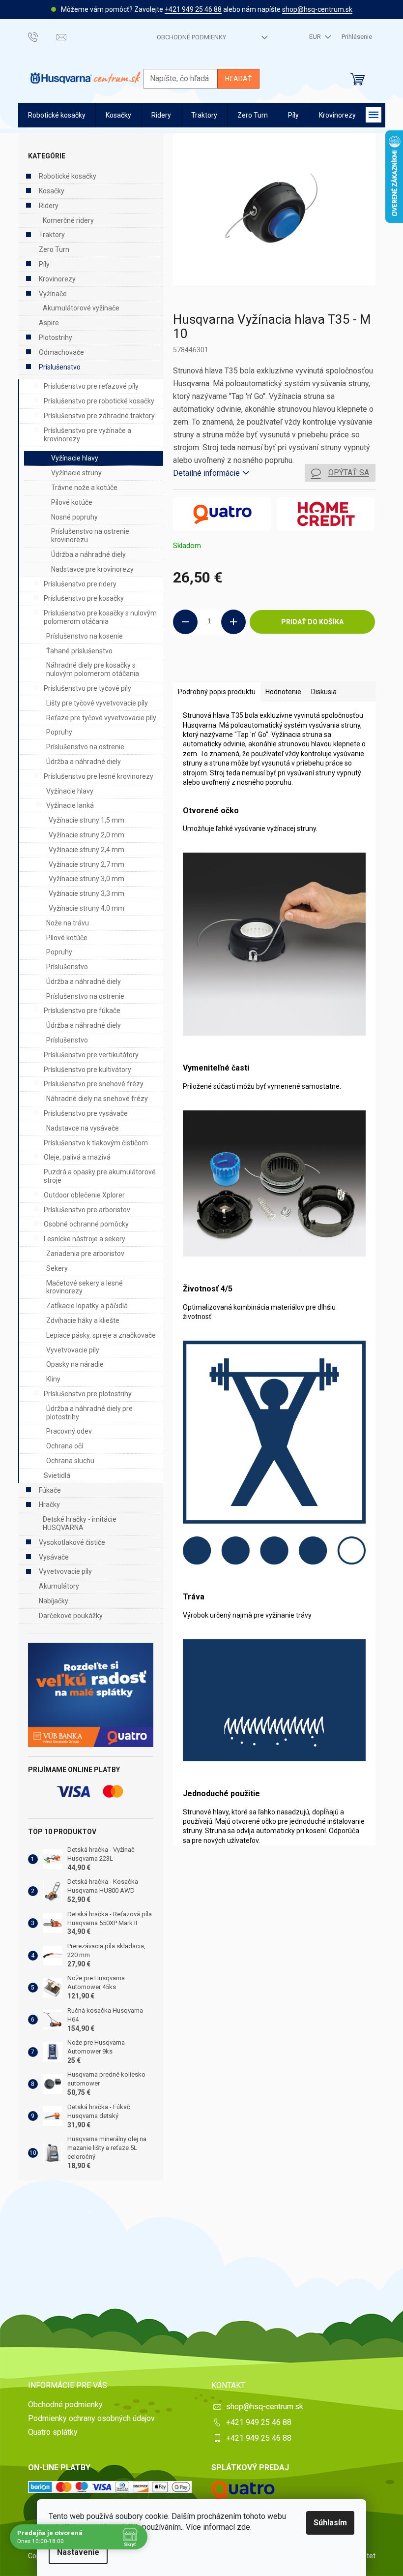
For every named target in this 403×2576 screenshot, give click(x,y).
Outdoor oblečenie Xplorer (84, 1195)
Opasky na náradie (75, 1364)
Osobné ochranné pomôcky (86, 1224)
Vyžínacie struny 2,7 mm (86, 864)
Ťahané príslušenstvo (79, 651)
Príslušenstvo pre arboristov (87, 1210)
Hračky (49, 1504)
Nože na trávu (68, 923)
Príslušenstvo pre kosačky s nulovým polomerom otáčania (100, 617)
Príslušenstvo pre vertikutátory (91, 1055)
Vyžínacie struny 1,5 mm (86, 820)
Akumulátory (59, 1586)
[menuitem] (57, 115)
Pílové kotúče (72, 502)
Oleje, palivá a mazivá (77, 1157)
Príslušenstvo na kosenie (85, 636)
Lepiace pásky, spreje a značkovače (101, 1335)
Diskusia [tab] (324, 692)
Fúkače (50, 1490)
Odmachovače (61, 352)
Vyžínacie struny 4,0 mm (86, 908)
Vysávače (54, 1557)
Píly (44, 264)
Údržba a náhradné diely (88, 554)
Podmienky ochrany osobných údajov (91, 2418)
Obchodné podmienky (191, 37)
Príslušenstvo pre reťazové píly (91, 386)
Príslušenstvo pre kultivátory (87, 1070)
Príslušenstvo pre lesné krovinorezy (99, 776)
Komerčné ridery (68, 220)
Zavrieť (240, 667)
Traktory (52, 235)
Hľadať (238, 79)
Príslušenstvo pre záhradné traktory (99, 416)
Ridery (49, 206)
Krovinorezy (57, 279)
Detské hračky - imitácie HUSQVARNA (80, 1523)
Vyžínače (53, 294)
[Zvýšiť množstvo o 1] (233, 622)
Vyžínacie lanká (70, 805)
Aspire (49, 323)
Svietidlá (57, 1475)
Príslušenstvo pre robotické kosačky (99, 401)
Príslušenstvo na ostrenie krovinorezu (90, 536)
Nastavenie (78, 2552)
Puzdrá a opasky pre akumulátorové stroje (100, 1176)
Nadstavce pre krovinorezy (92, 569)
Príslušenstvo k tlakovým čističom (96, 1143)
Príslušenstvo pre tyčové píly (87, 688)
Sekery (57, 1268)
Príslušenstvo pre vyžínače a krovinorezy (87, 435)
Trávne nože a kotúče (84, 488)
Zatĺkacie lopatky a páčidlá (87, 1306)
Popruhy (59, 732)
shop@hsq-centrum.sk (317, 9)
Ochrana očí (65, 1446)
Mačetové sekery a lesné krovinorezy (85, 1287)
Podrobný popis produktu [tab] (217, 692)
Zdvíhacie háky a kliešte (83, 1320)
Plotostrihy (56, 337)
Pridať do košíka (312, 622)
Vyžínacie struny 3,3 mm (86, 893)
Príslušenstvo (60, 367)
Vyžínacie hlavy (75, 458)
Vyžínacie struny (76, 473)
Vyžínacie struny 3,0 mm (86, 879)
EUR (316, 37)
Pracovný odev (69, 1431)
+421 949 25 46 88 (193, 9)
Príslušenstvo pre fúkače (82, 1011)
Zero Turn (54, 249)
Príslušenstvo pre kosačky (84, 598)
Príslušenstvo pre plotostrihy (88, 1394)
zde (244, 2527)
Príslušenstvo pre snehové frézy (94, 1084)
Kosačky (52, 191)
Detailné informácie (206, 473)
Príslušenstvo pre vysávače (86, 1113)
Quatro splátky (53, 2432)
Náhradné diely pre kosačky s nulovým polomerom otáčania (93, 669)
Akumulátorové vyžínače (81, 308)
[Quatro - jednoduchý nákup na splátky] (91, 1695)
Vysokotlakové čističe (72, 1542)
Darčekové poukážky (71, 1616)
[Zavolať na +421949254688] (43, 37)
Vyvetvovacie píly (73, 1350)
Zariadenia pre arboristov (85, 1254)
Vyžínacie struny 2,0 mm (86, 835)
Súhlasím (330, 2523)
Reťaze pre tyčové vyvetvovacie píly (101, 718)
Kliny (53, 1379)
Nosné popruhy (74, 517)
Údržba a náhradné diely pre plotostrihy (89, 1413)
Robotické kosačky (68, 176)
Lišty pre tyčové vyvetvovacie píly (97, 703)
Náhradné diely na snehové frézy (97, 1099)
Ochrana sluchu (70, 1461)
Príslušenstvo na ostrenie (85, 747)
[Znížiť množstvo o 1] (185, 622)
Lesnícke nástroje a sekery (85, 1239)
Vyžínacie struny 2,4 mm (86, 850)
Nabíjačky (54, 1601)
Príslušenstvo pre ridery (80, 584)
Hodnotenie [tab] (283, 692)
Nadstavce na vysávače (83, 1128)
